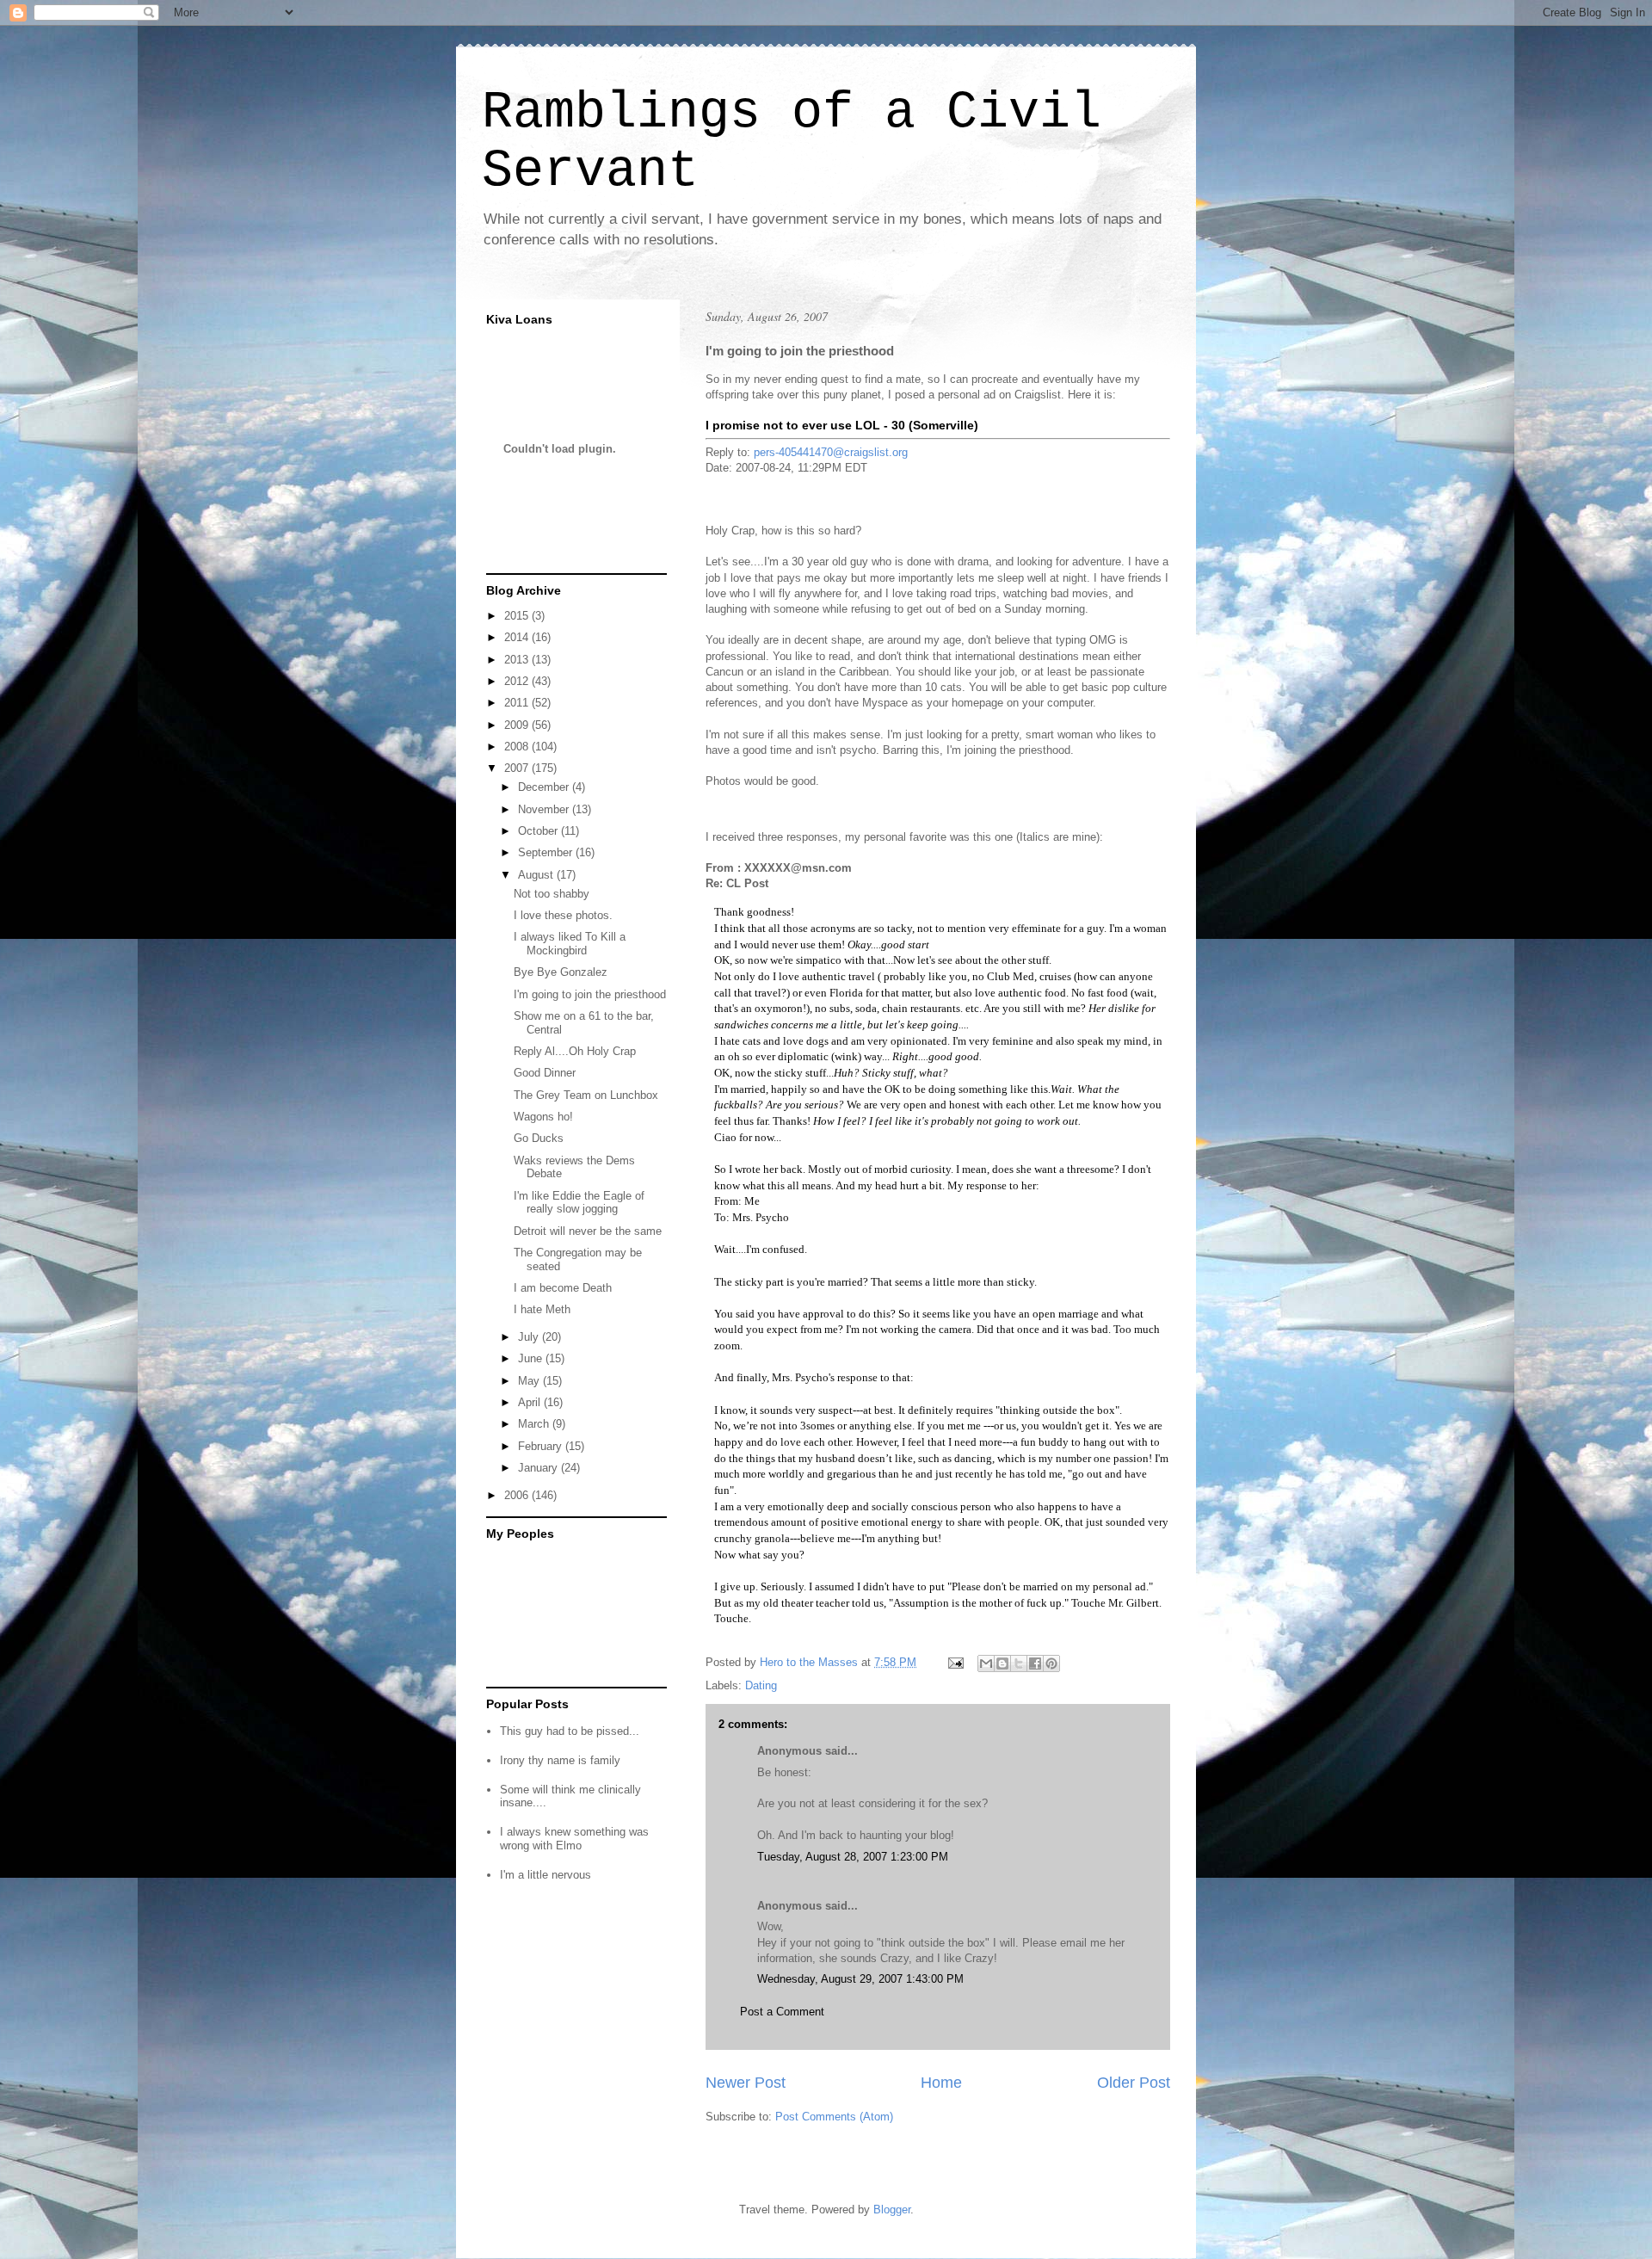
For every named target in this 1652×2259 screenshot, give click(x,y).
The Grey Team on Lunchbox (586, 1095)
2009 (518, 725)
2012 (518, 681)
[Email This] (986, 1663)
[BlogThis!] (1002, 1663)
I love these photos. (563, 915)
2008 (518, 747)
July (530, 1337)
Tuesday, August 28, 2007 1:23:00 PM (853, 1857)
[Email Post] (955, 1662)
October (539, 831)
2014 (518, 637)
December (545, 787)
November (545, 809)
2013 (518, 660)
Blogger (892, 2210)
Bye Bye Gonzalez (561, 972)
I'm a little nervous (546, 1875)
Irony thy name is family (560, 1760)
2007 (518, 768)
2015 (518, 616)
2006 (518, 1495)
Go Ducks (539, 1138)
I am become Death (563, 1288)
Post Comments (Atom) (834, 2117)
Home (941, 2083)
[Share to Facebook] (1035, 1663)
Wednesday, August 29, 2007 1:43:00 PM (860, 1979)
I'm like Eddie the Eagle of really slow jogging (579, 1203)
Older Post (1134, 2083)
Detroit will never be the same (588, 1231)
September (547, 852)
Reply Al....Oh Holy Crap (575, 1051)
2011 (518, 703)
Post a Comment (782, 2012)
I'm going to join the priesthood (590, 994)
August (537, 875)
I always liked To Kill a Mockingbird (570, 944)
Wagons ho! (543, 1117)
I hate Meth (542, 1309)
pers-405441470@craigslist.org (831, 452)
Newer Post (746, 2083)
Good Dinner (545, 1073)
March (535, 1424)
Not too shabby (552, 894)
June (532, 1358)
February (542, 1446)
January (539, 1468)
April (531, 1402)
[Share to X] (1019, 1663)
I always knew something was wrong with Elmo (574, 1839)
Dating (761, 1685)
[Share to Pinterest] (1051, 1663)
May (530, 1381)
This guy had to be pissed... (570, 1731)
